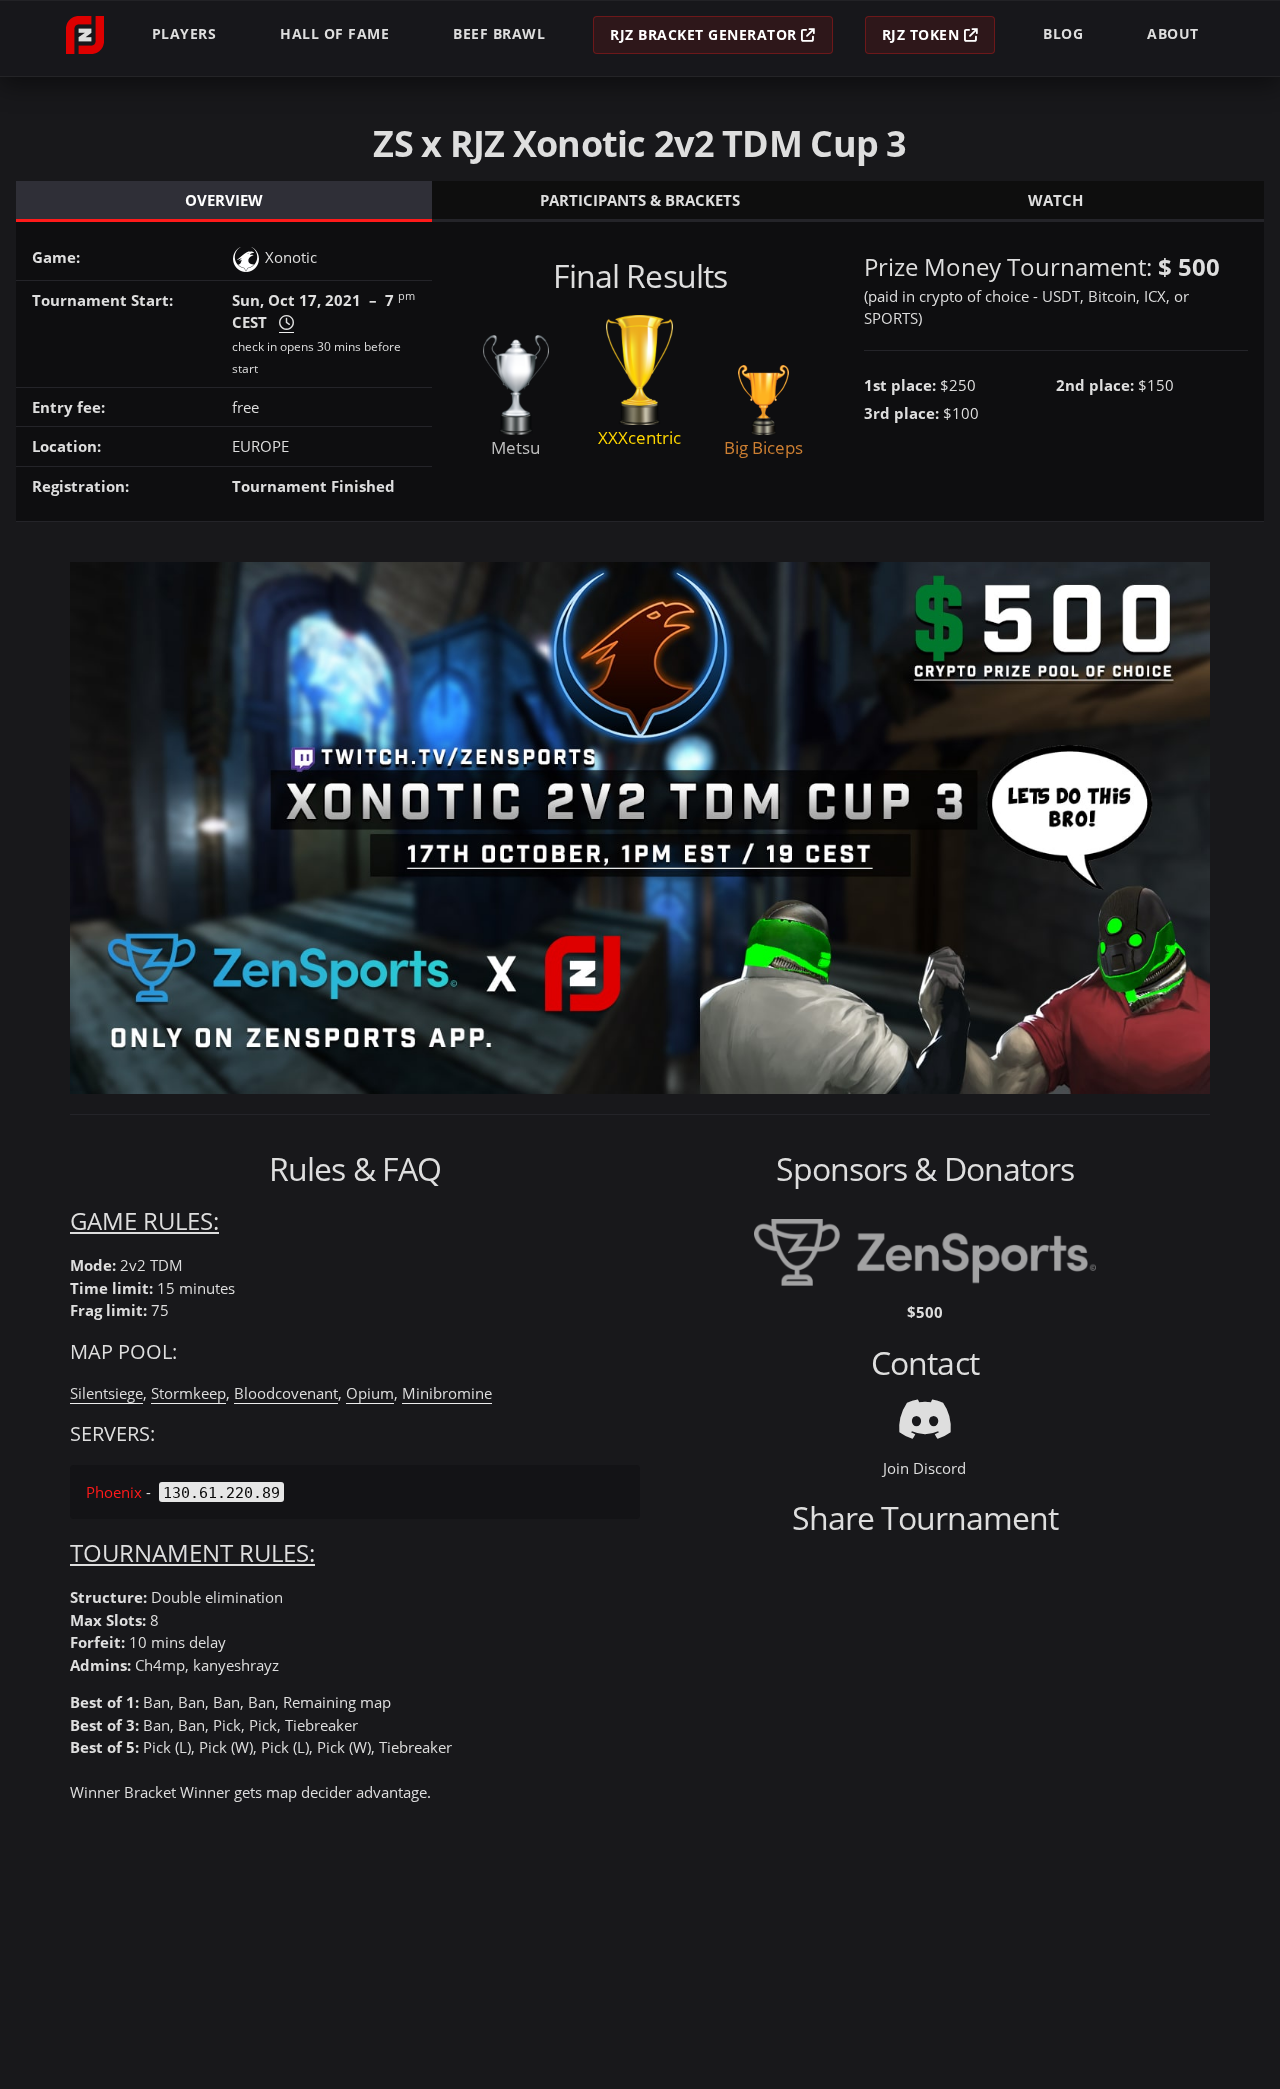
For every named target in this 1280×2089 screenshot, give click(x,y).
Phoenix (114, 1492)
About (1173, 34)
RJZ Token (923, 35)
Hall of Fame (334, 34)
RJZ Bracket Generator (705, 35)
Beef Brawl (499, 34)
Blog (1063, 34)
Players (184, 34)
